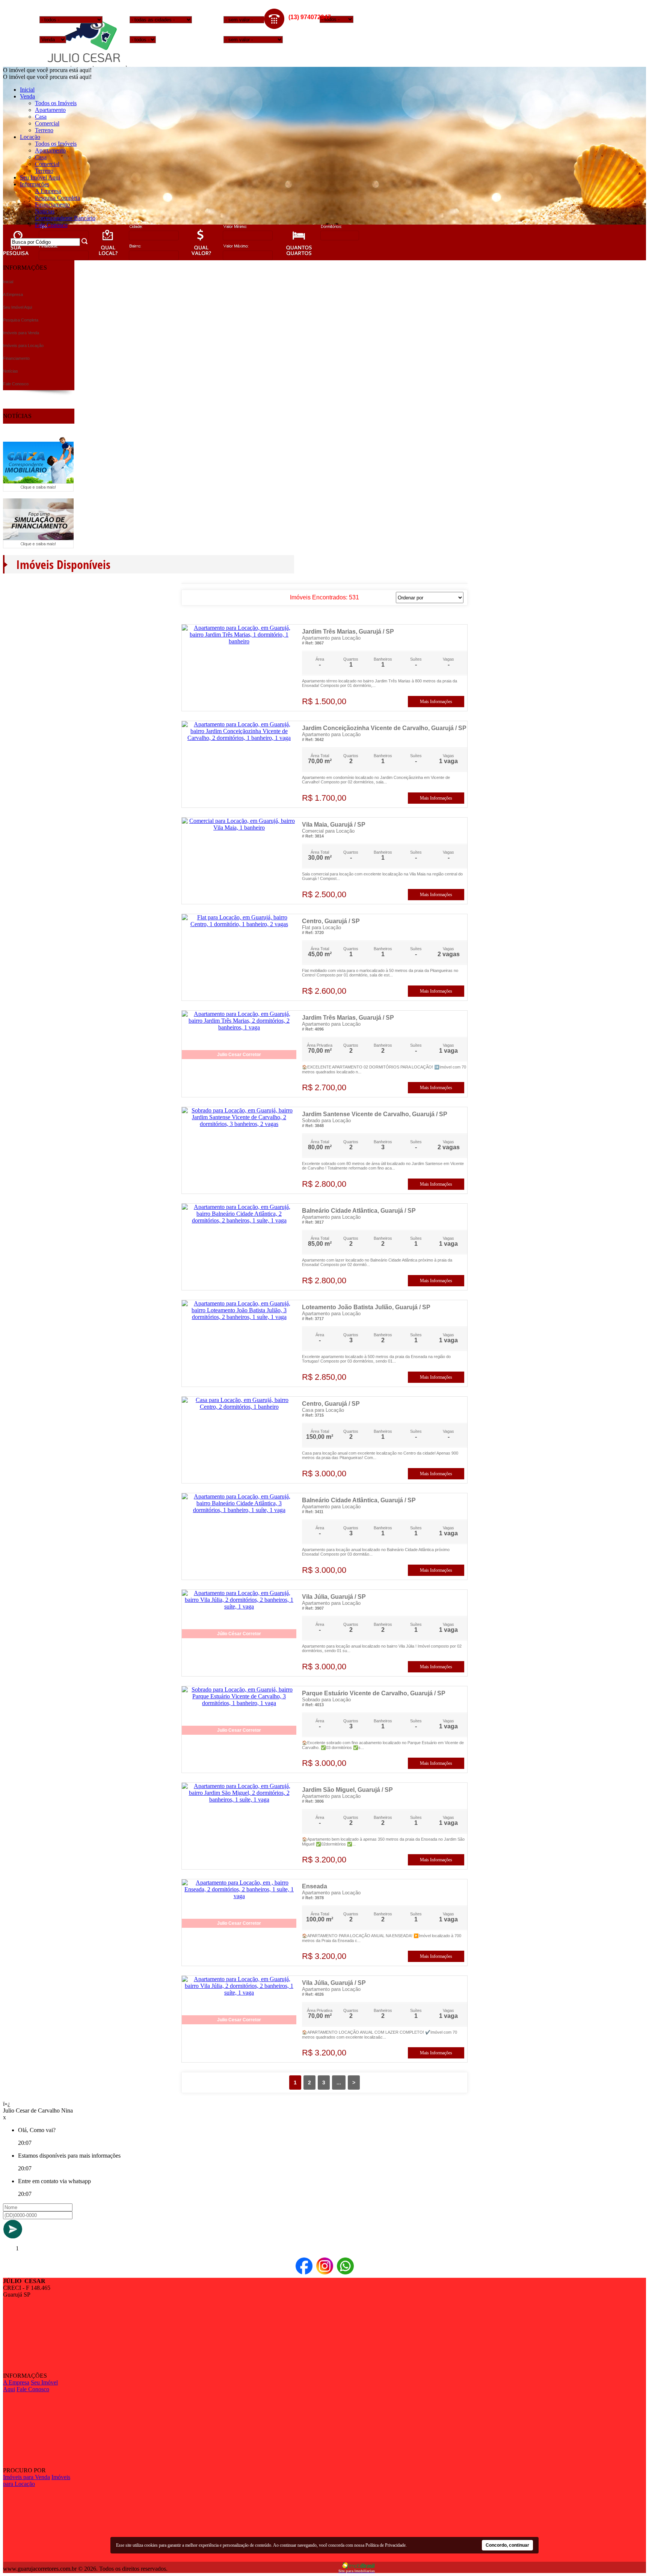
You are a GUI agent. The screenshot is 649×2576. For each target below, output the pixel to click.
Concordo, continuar (507, 2545)
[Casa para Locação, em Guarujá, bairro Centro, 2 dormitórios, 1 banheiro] (239, 1407)
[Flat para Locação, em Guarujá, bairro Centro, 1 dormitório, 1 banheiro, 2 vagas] (239, 924)
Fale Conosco (51, 225)
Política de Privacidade (386, 2545)
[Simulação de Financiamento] (38, 546)
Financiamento (52, 204)
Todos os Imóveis (56, 103)
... (339, 2083)
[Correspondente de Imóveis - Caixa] (38, 490)
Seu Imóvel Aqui (40, 177)
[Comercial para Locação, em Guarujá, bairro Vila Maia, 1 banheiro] (239, 828)
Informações (35, 184)
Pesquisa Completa (57, 198)
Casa (41, 117)
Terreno (44, 130)
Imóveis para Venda (26, 2477)
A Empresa (48, 191)
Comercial (47, 123)
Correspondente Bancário (65, 218)
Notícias (45, 211)
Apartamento (50, 110)
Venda (27, 96)
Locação (30, 137)
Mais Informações (436, 702)
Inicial (27, 90)
